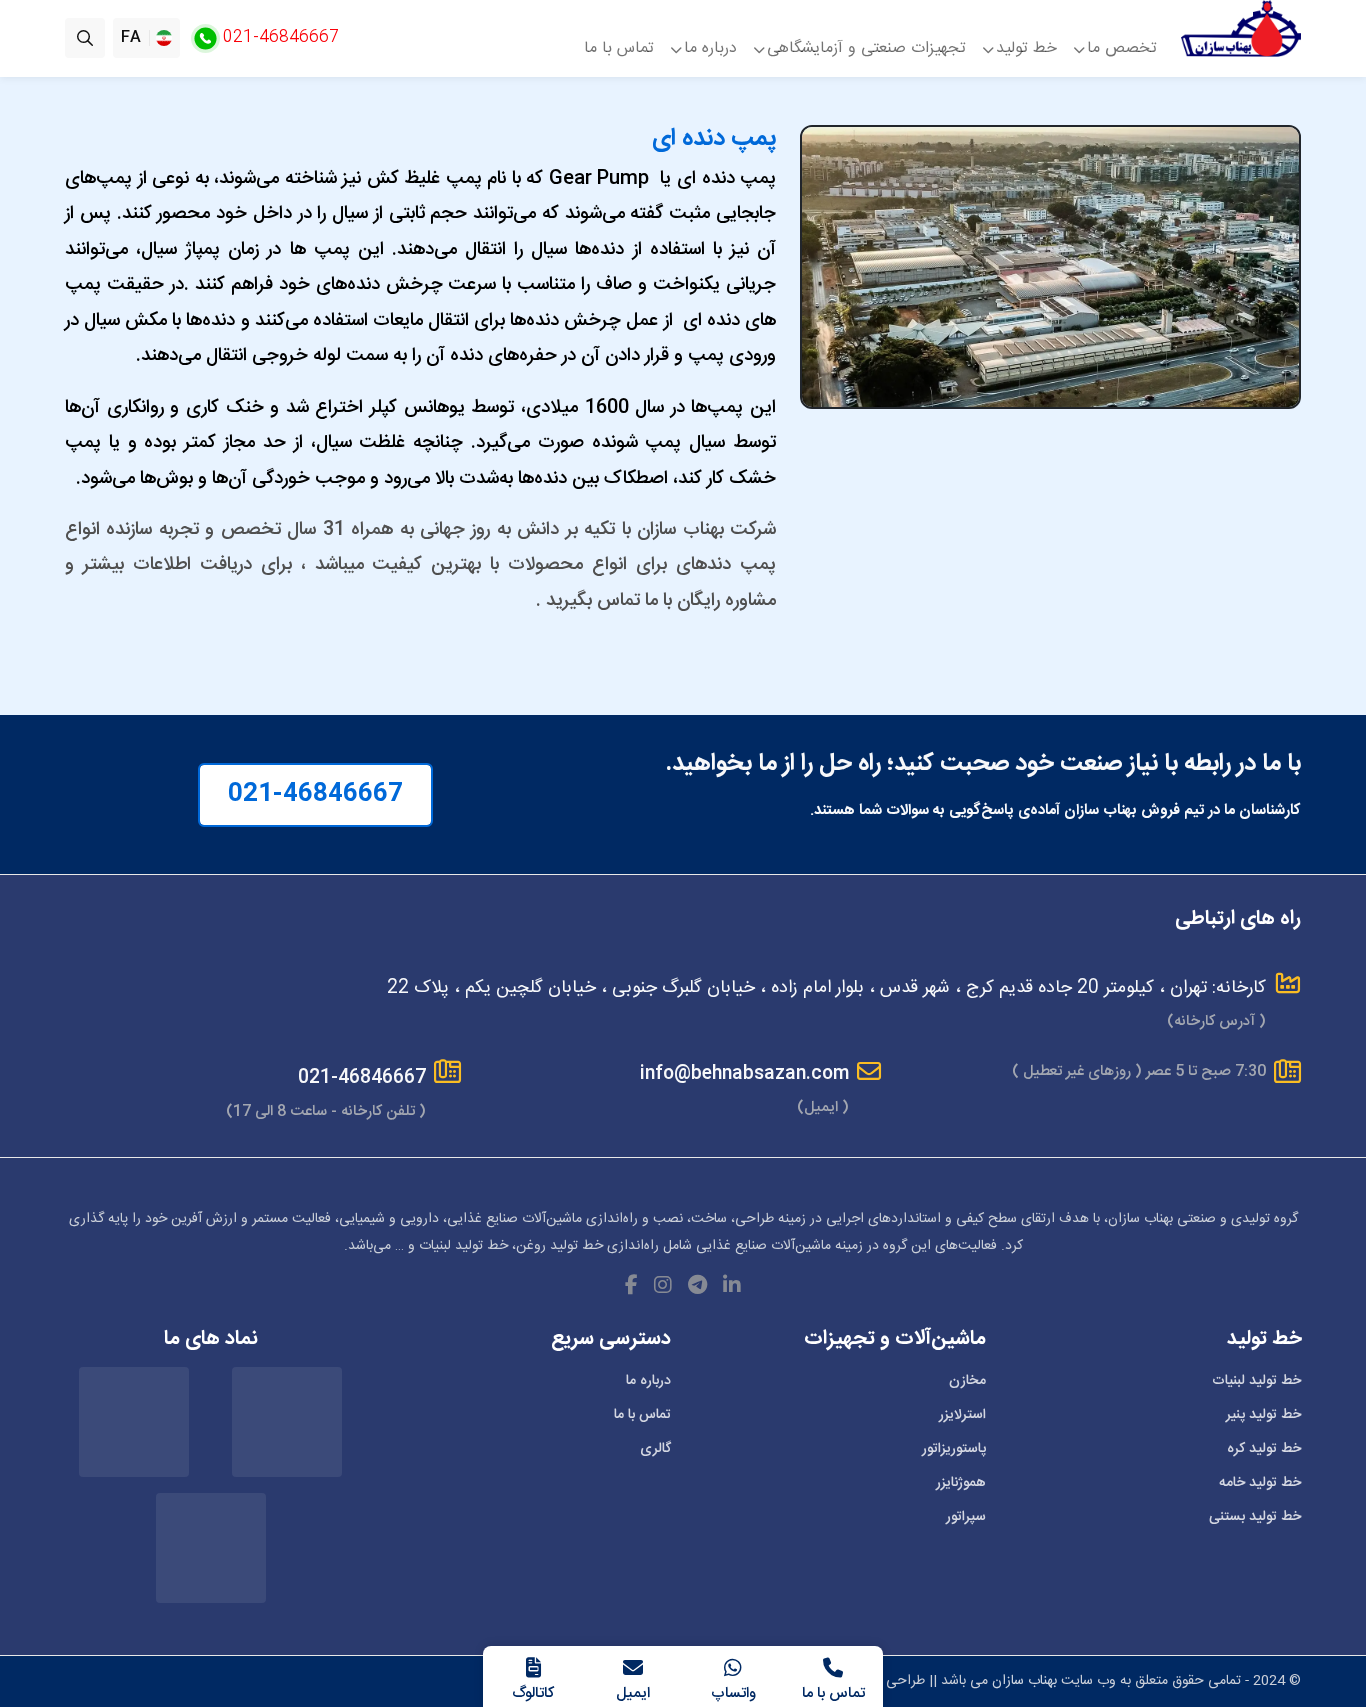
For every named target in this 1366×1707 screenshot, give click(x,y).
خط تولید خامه (1260, 1483)
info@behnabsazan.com (744, 1074)
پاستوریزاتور (954, 1449)
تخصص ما (1122, 46)
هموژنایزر (961, 1483)
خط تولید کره (1264, 1449)
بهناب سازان (1024, 1681)
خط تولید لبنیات (1256, 1381)
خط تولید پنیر (1263, 1415)
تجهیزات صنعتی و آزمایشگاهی (866, 46)
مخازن (967, 1381)
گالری (655, 1449)
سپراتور (966, 1517)
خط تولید (1026, 46)
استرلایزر (962, 1415)
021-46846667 (315, 795)
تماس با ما (619, 46)
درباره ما (710, 46)
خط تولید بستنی (1255, 1517)
